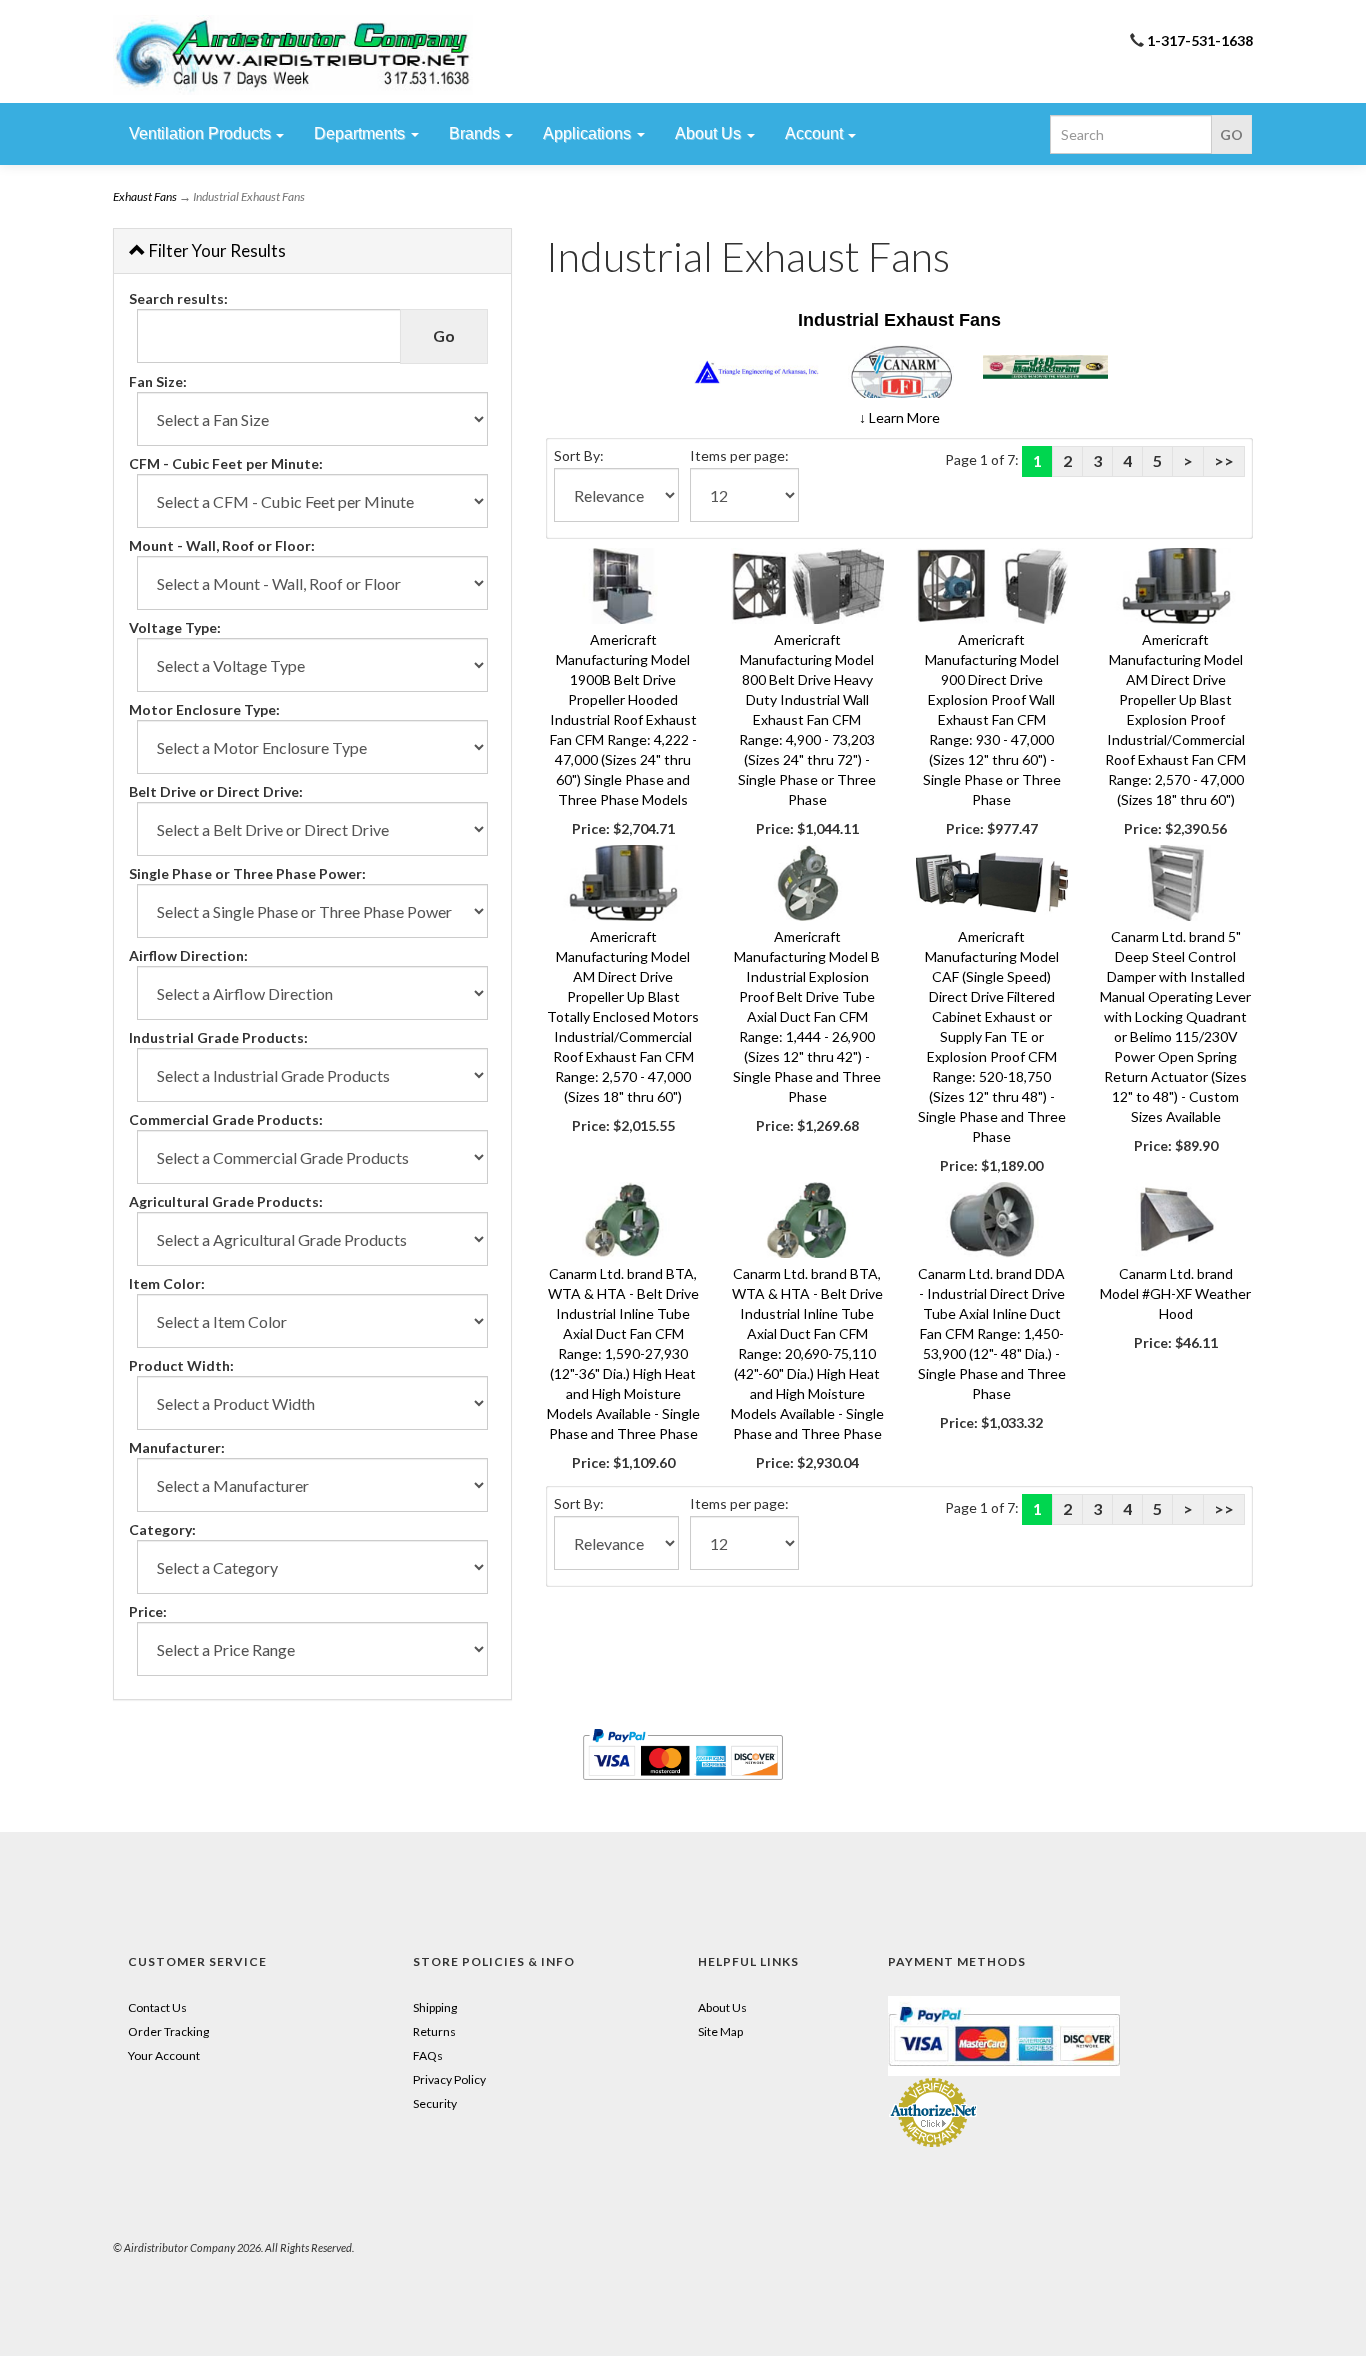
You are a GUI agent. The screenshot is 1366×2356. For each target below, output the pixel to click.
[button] (899, 417)
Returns (434, 2031)
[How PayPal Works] (1004, 2034)
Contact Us (157, 2007)
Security (435, 2103)
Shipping (435, 2007)
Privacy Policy (449, 2079)
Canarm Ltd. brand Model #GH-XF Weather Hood (1175, 1293)
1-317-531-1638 (1200, 40)
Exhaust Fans (145, 196)
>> (1224, 460)
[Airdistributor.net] (293, 55)
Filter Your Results (216, 250)
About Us (722, 2007)
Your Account (164, 2055)
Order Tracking (168, 2031)
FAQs (428, 2055)
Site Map (720, 2031)
